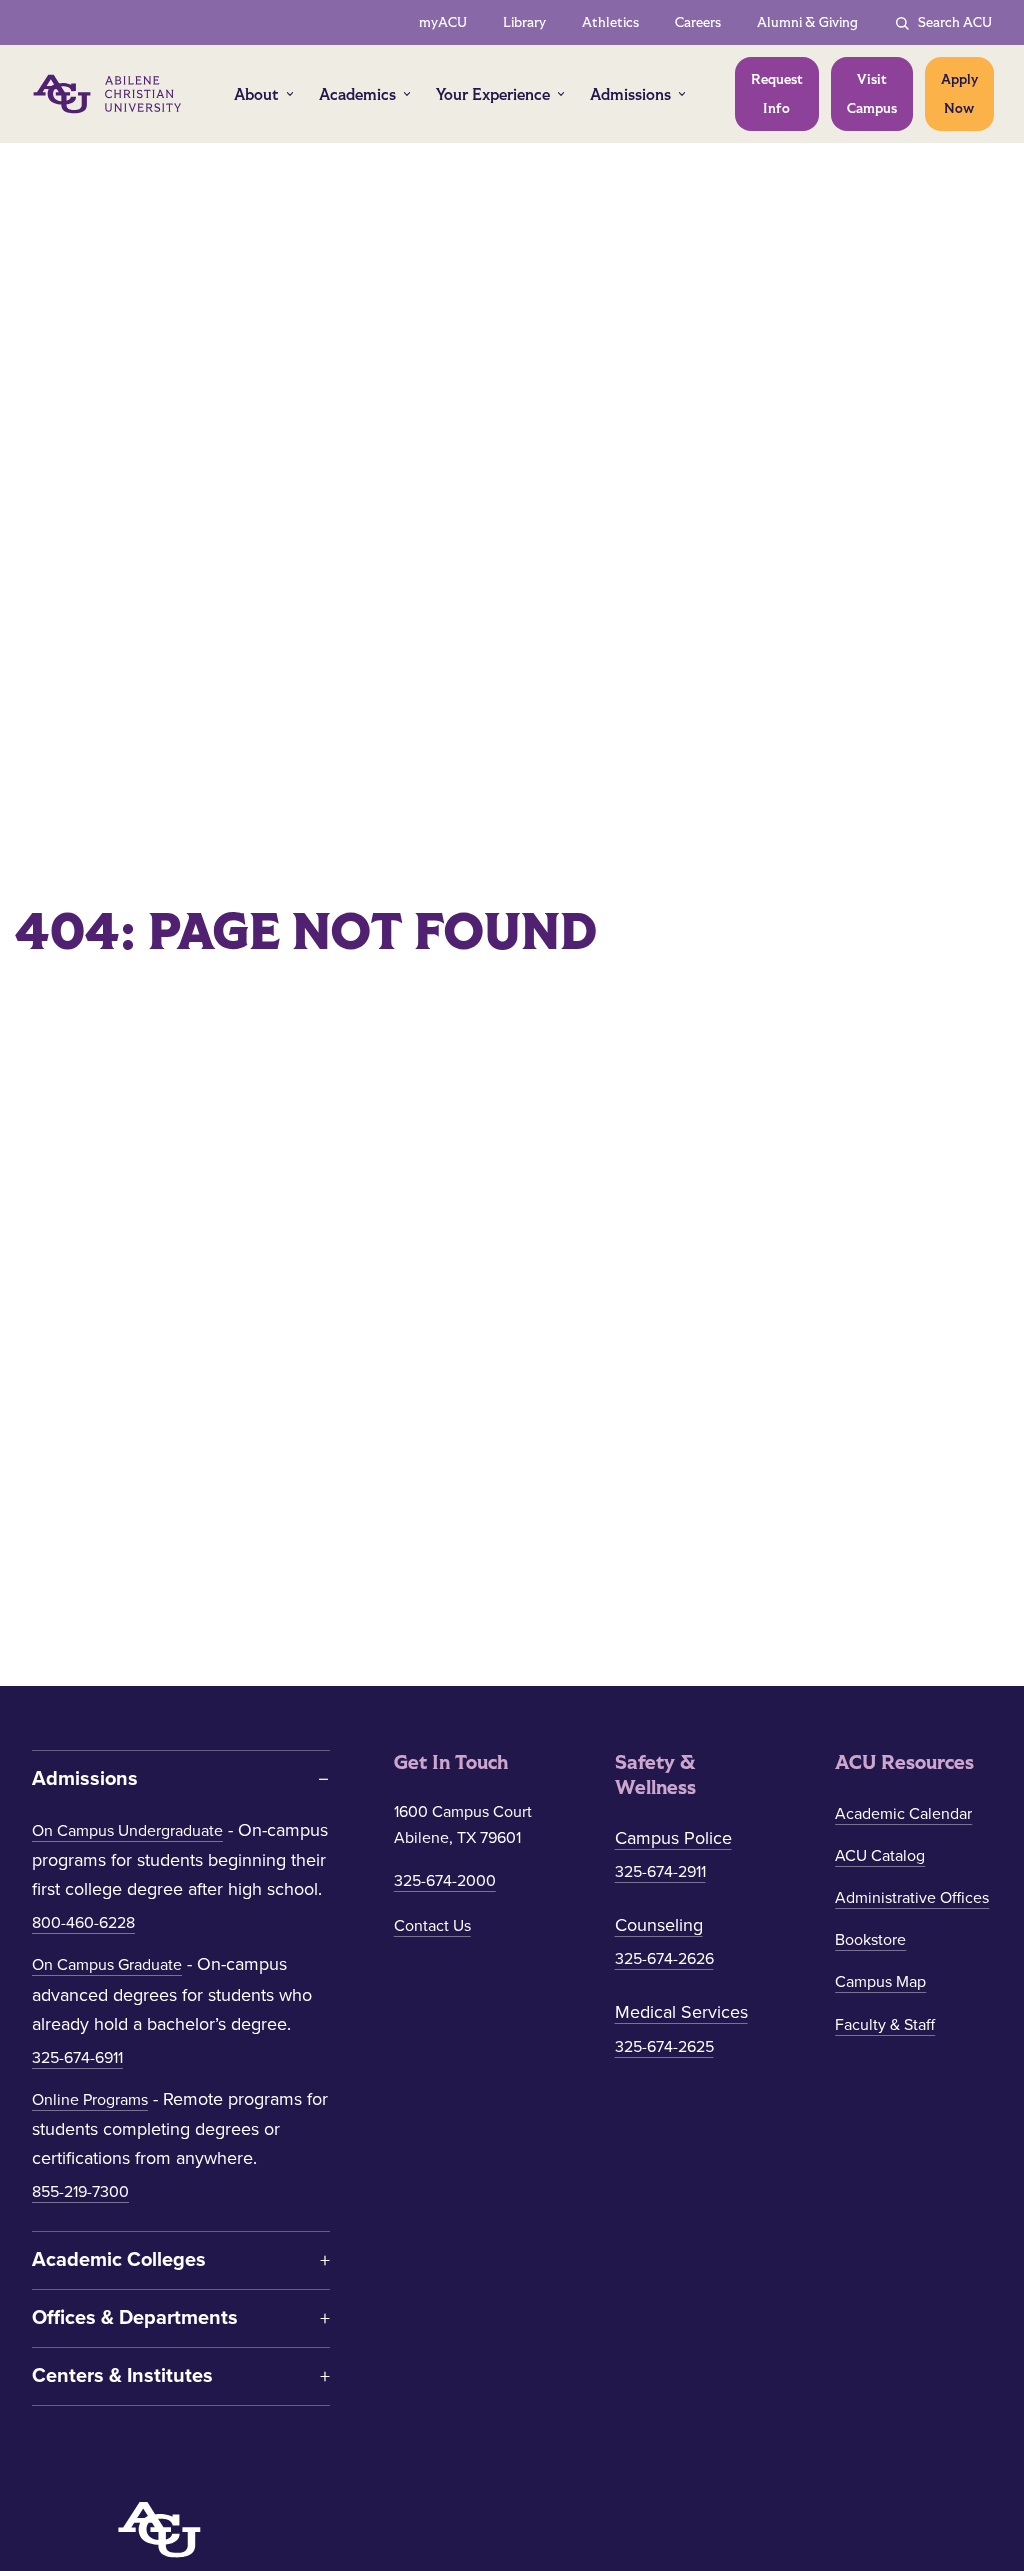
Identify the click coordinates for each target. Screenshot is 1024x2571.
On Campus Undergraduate (127, 1831)
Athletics (610, 22)
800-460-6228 (83, 1923)
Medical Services (681, 2012)
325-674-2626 (664, 1959)
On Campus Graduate (107, 1965)
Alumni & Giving (807, 22)
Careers (698, 22)
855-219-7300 (80, 2192)
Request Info (777, 94)
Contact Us (432, 1926)
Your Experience (493, 94)
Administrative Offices (912, 1898)
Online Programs (90, 2100)
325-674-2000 (445, 1881)
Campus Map (880, 1982)
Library (524, 22)
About (256, 94)
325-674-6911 (77, 2058)
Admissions (630, 94)
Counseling (659, 1925)
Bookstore (870, 1940)
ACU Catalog (880, 1856)
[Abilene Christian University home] (109, 94)
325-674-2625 (664, 2047)
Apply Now (959, 94)
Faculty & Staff (885, 2025)
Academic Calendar (903, 1814)
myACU (443, 22)
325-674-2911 (660, 1872)
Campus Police (673, 1838)
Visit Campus (872, 94)
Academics (357, 94)
